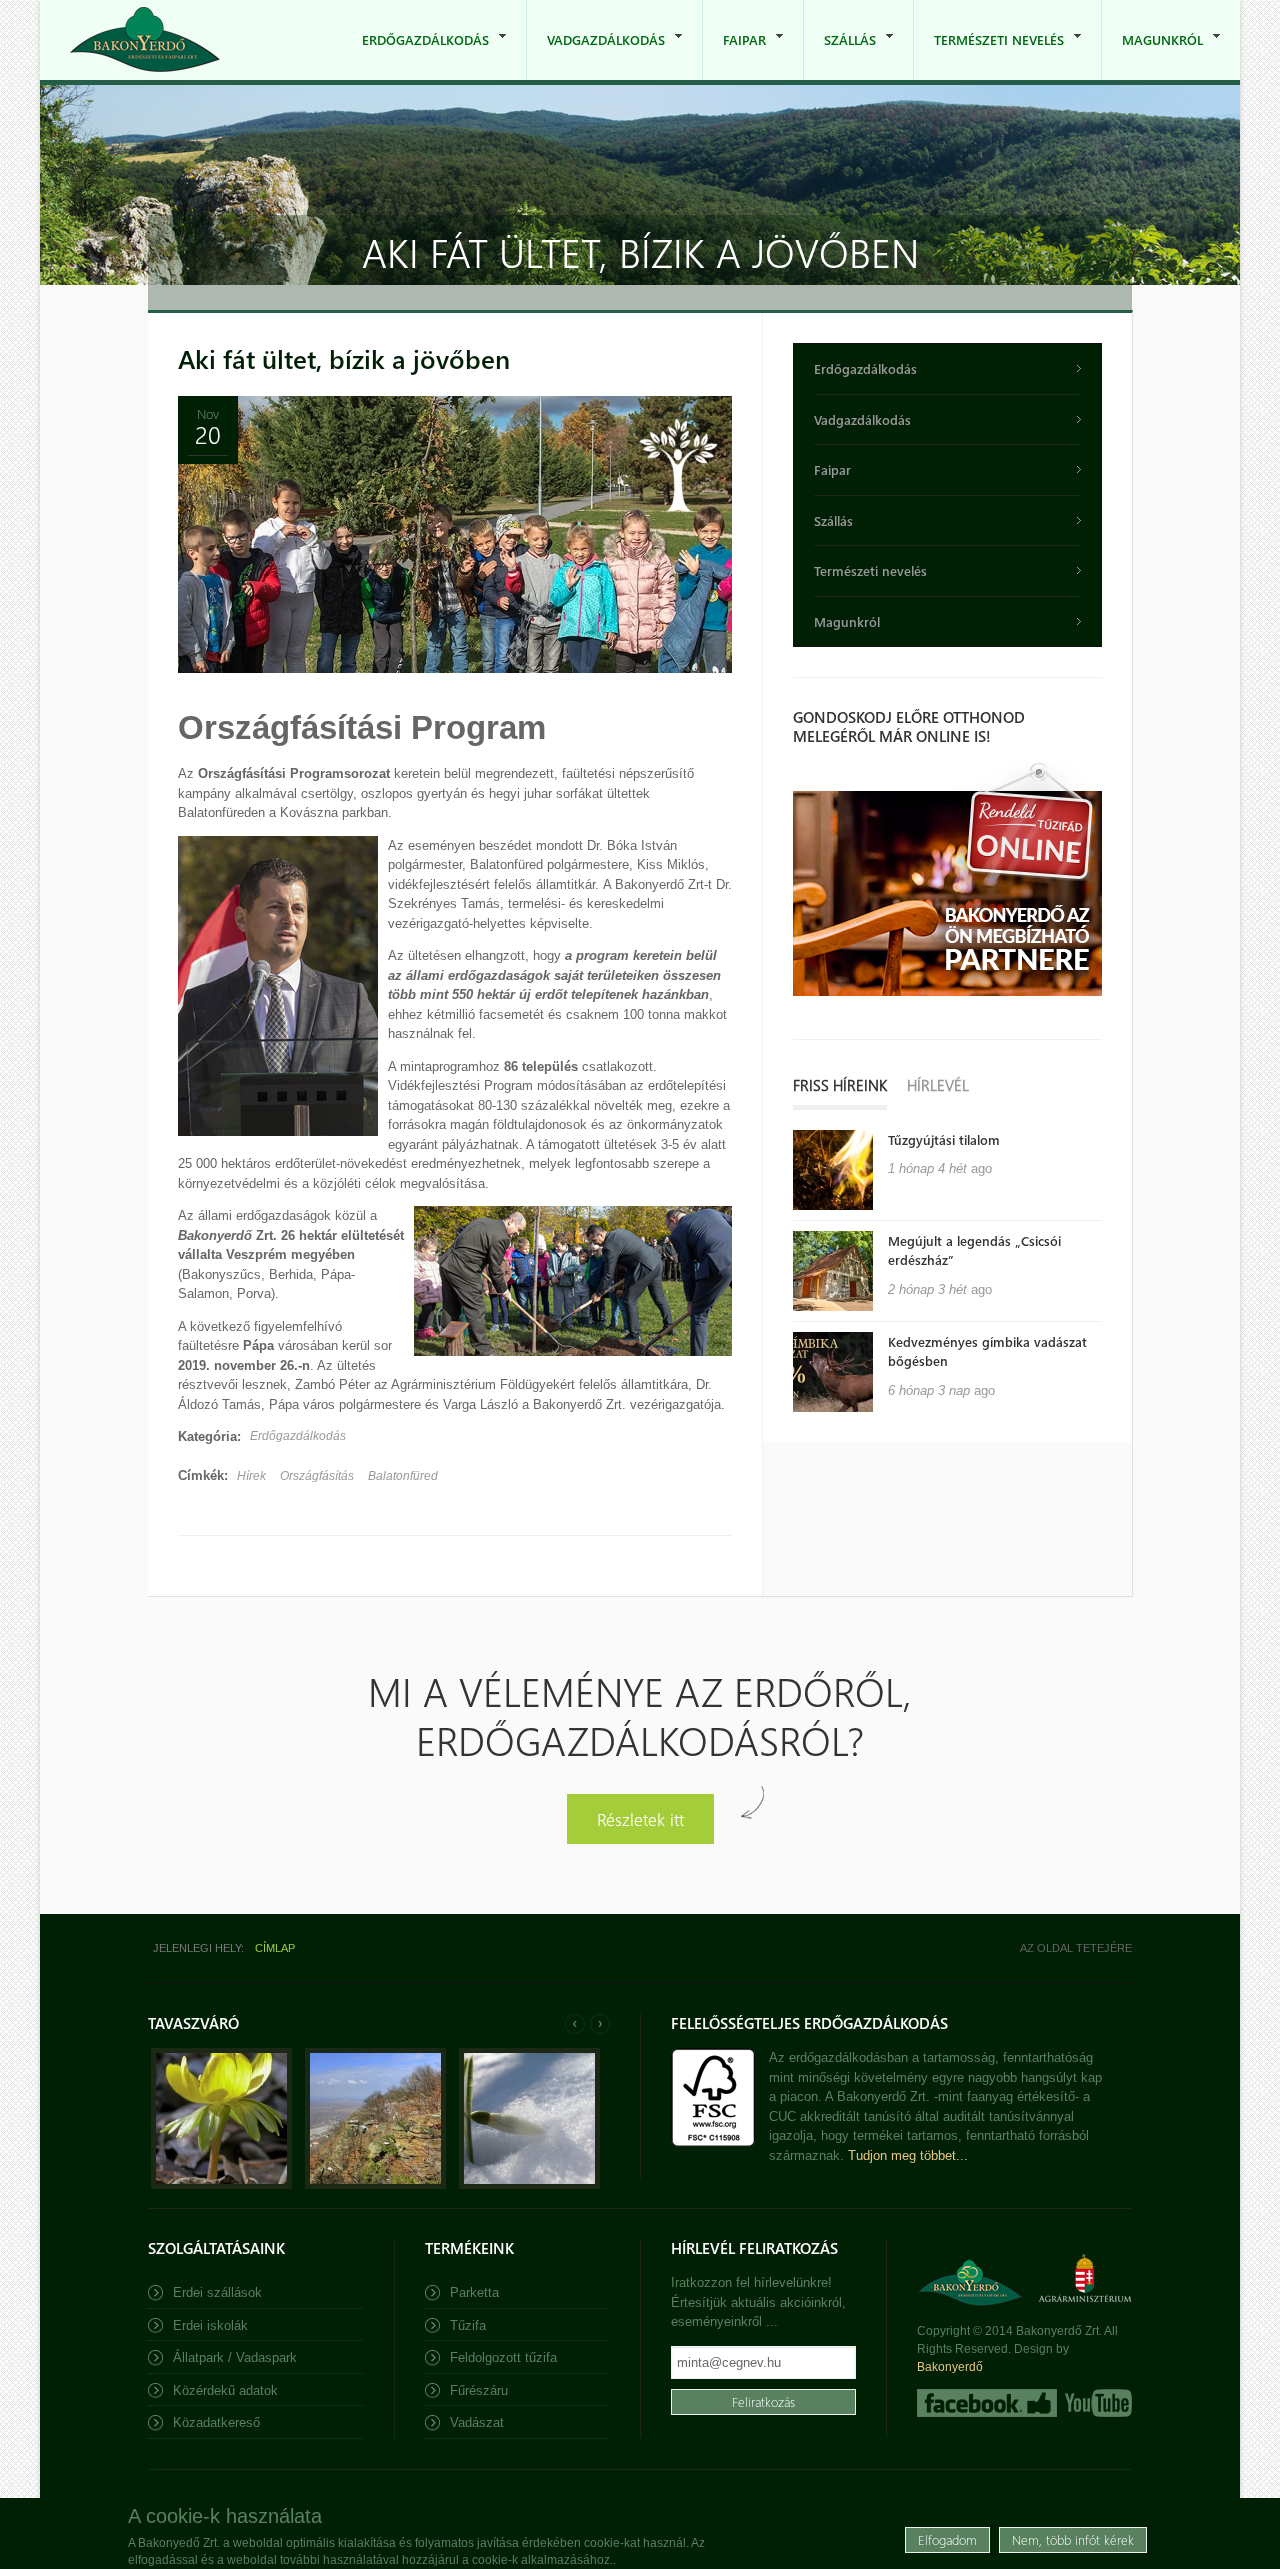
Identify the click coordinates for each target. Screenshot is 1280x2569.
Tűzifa (468, 2325)
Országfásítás (317, 1476)
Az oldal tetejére (1076, 1948)
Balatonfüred (403, 1476)
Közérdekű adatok (225, 2390)
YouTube (1096, 2403)
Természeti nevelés (989, 55)
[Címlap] (145, 39)
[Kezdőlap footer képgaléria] (221, 2184)
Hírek (251, 1476)
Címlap (275, 1948)
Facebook (987, 2403)
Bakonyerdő (950, 2367)
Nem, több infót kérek (1073, 2538)
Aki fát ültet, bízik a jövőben (344, 358)
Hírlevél (938, 1085)
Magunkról (1152, 55)
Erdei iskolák (210, 2325)
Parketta (474, 2292)
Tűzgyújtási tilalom (944, 1139)
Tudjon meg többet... (908, 2155)
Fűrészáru (479, 2390)
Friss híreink (840, 1085)
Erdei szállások (217, 2292)
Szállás (840, 55)
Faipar (734, 55)
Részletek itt (640, 1818)
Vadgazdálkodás (596, 55)
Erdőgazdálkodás (415, 55)
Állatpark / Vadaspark (235, 2357)
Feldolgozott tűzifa (503, 2357)
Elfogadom (947, 2538)
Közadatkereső (216, 2422)
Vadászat (477, 2422)
